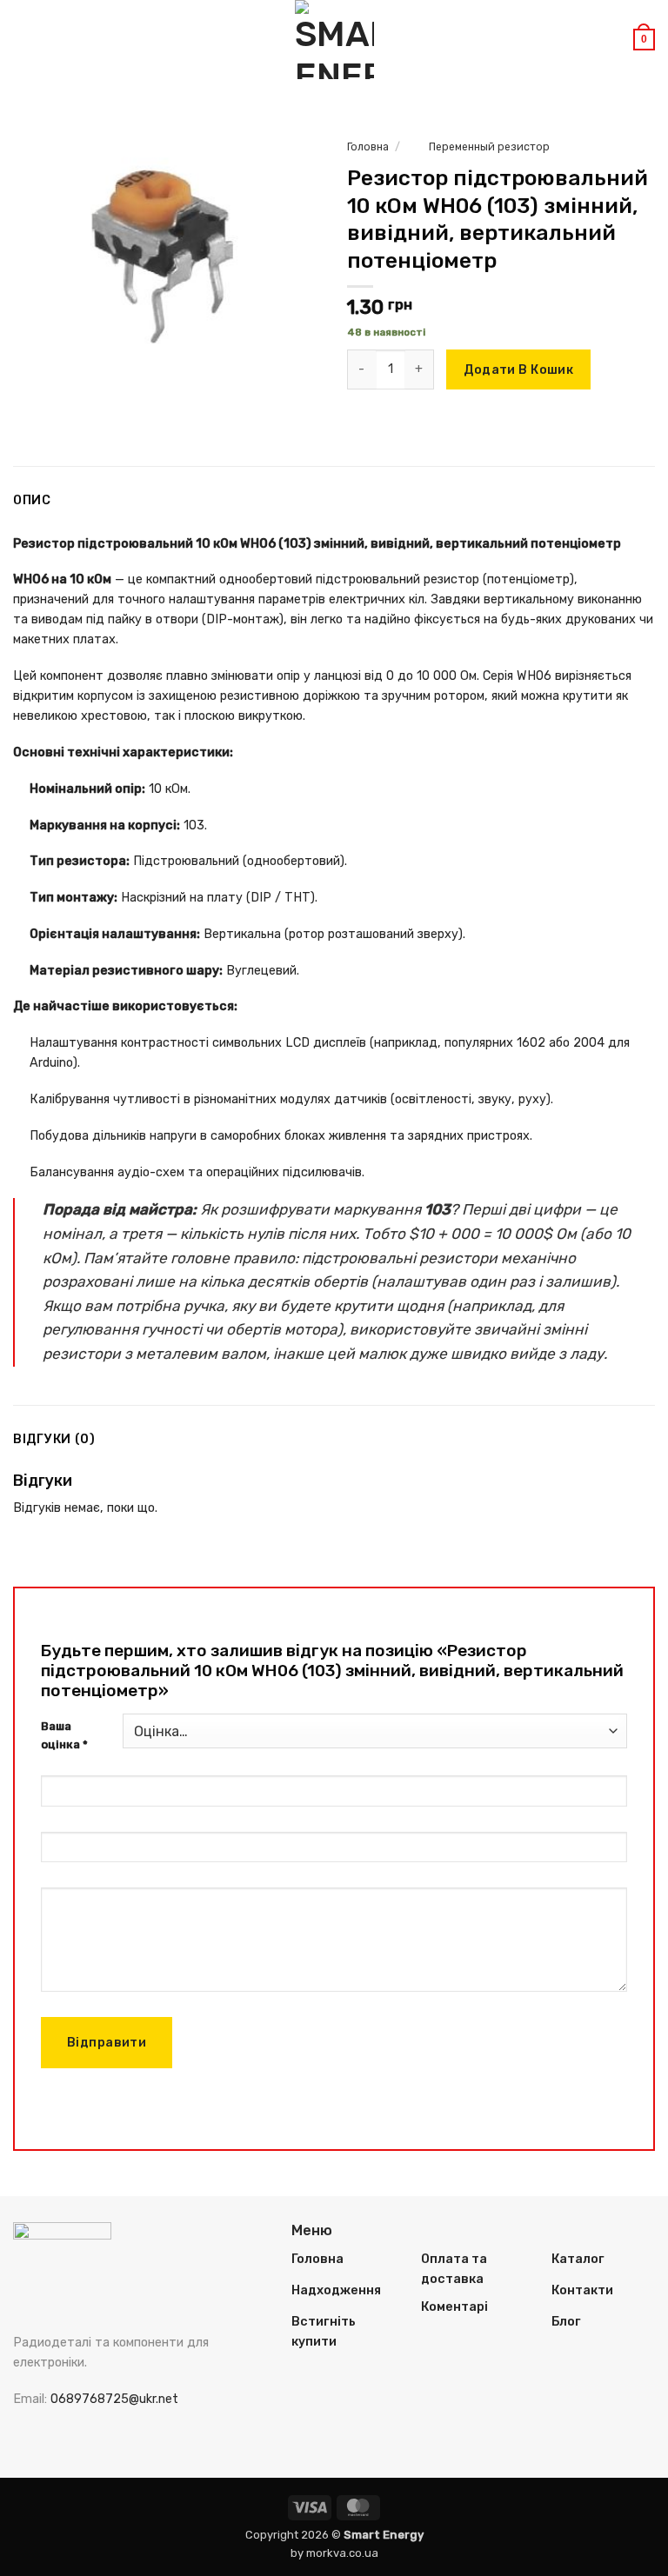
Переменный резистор (489, 147)
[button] (23, 39)
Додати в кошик (518, 370)
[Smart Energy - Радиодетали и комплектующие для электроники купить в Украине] (334, 40)
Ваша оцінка (64, 1735)
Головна (368, 147)
